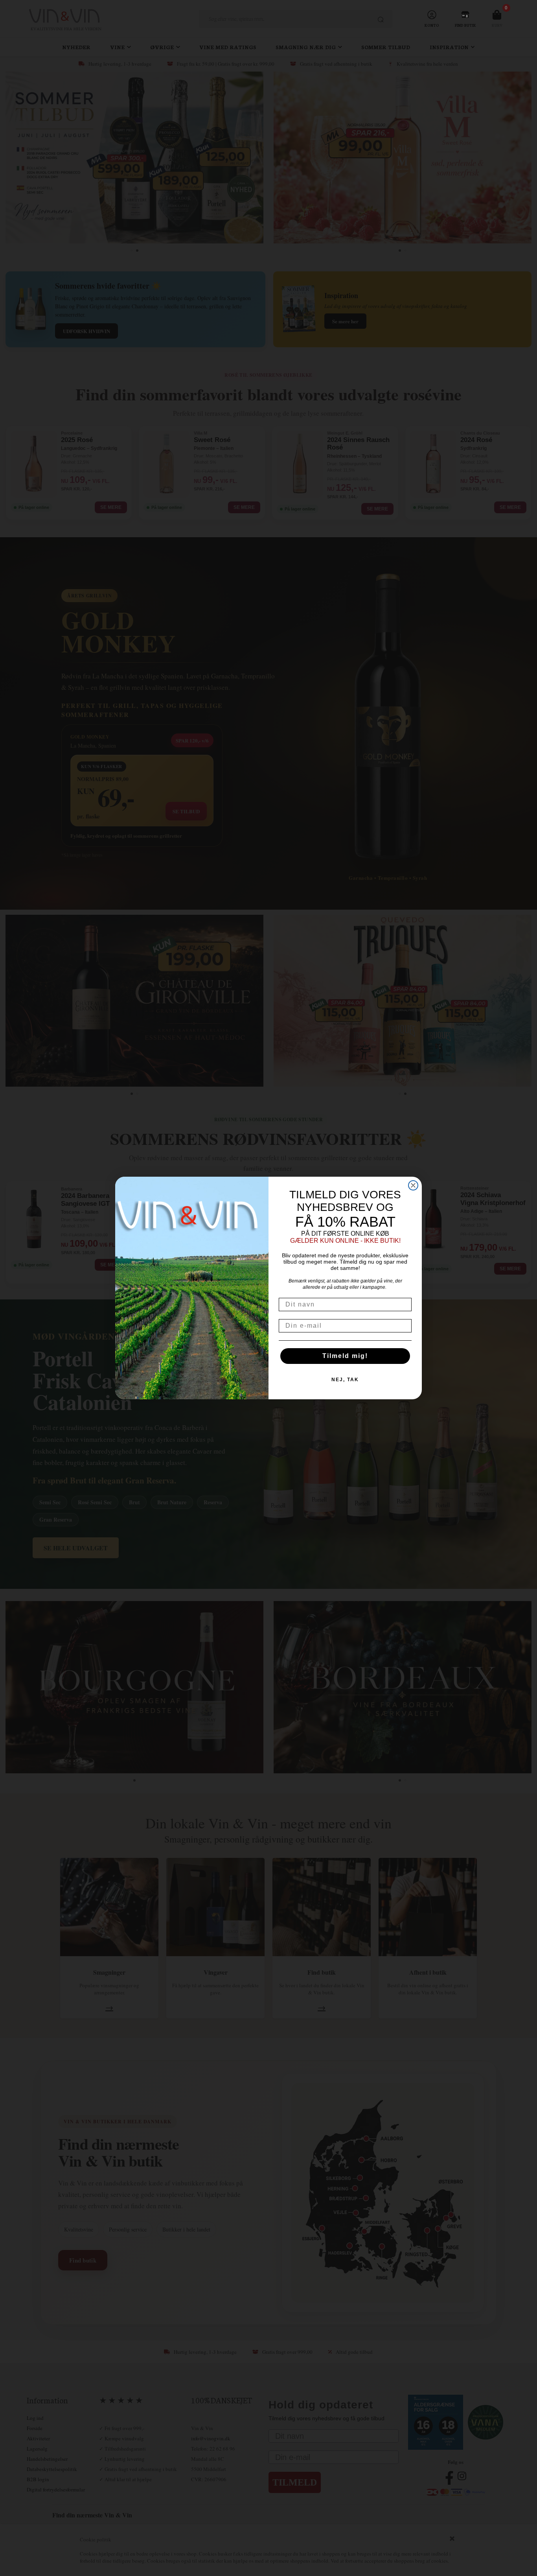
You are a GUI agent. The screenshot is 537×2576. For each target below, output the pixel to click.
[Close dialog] (413, 1185)
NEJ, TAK (345, 1380)
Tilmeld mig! (345, 1356)
